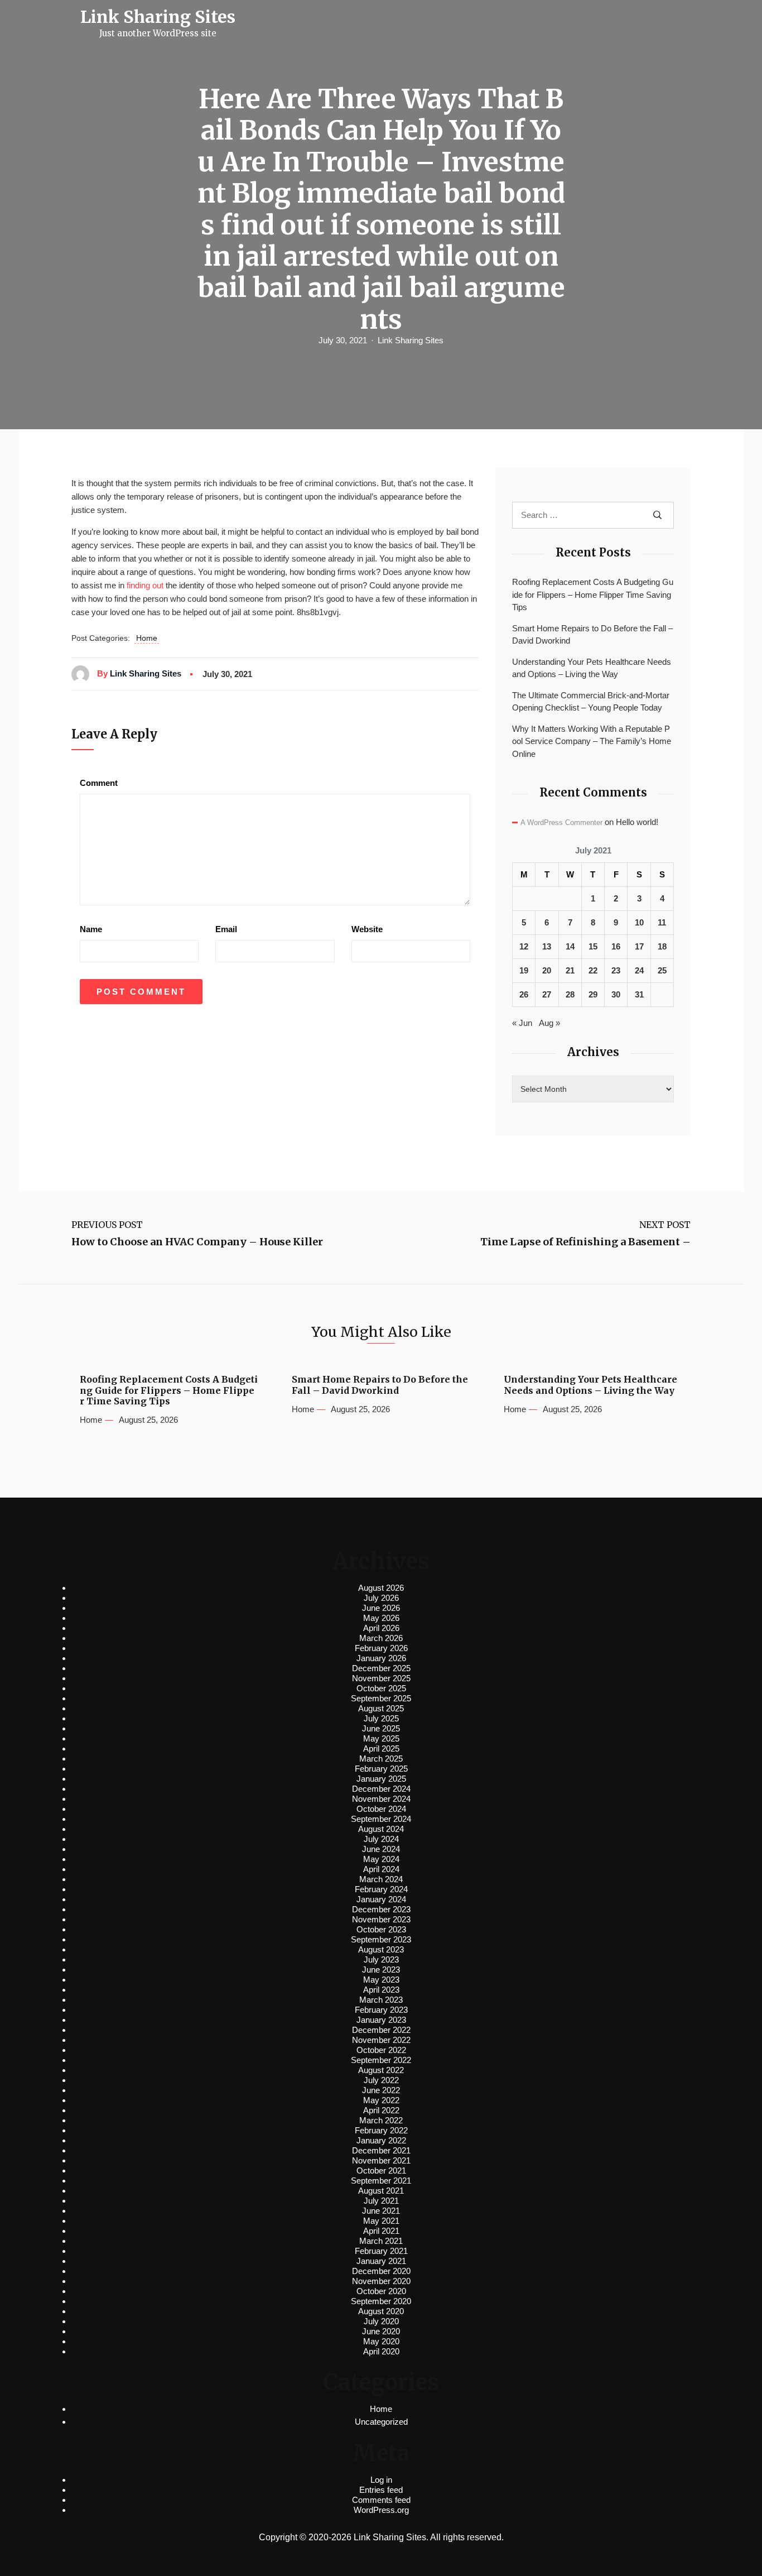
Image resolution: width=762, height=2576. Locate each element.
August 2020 (381, 2311)
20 (547, 970)
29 (593, 994)
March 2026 (381, 1638)
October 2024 (381, 1809)
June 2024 (381, 1849)
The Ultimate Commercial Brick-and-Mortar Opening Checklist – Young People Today (591, 702)
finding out (145, 585)
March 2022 (381, 2120)
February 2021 (381, 2251)
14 (570, 946)
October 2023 (381, 1929)
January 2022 (381, 2140)
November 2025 (381, 1678)
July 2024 (381, 1839)
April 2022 (381, 2110)
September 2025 (381, 1698)
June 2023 (381, 1970)
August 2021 (381, 2191)
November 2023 (381, 1919)
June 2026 (381, 1608)
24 (639, 970)
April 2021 (381, 2231)
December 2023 (381, 1909)
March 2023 (381, 2000)
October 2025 (381, 1688)
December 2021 (381, 2150)
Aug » (549, 1023)
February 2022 (381, 2130)
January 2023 (381, 2020)
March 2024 (381, 1879)
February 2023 (381, 2010)
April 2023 (381, 1990)
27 (547, 994)
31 (639, 994)
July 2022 (381, 2080)
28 (570, 994)
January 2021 (381, 2261)
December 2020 (381, 2271)
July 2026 (381, 1598)
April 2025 (381, 1748)
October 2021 (381, 2170)
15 (593, 946)
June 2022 (381, 2090)
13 (547, 946)
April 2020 (381, 2351)
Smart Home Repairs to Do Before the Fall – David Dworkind (592, 635)
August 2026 (381, 1588)
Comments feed (381, 2500)
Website (367, 929)
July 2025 (381, 1718)
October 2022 (381, 2050)
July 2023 (381, 1959)
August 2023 (381, 1949)
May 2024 (381, 1859)
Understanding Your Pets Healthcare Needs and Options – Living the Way (592, 668)
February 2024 (381, 1889)
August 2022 (381, 2070)
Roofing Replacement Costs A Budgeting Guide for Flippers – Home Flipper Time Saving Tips (593, 594)
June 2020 (381, 2331)
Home (147, 638)
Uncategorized (381, 2422)
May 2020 (381, 2341)
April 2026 (381, 1628)
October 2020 (381, 2291)
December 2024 (381, 1789)
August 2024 (381, 1829)
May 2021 (381, 2221)
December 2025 (381, 1668)
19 (524, 970)
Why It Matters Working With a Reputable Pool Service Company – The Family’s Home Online (592, 741)
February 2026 (381, 1648)
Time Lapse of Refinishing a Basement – (585, 1242)
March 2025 (381, 1759)
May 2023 (381, 1980)
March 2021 (381, 2241)
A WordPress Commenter (561, 822)
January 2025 (381, 1779)
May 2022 (381, 2100)
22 (593, 970)
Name (91, 929)
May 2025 (381, 1738)
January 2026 (381, 1658)
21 (570, 970)
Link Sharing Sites (411, 340)
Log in (381, 2480)
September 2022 (381, 2060)
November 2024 (381, 1799)
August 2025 (381, 1708)
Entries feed (381, 2490)
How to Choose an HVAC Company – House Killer (197, 1242)
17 (639, 946)
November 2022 (381, 2040)
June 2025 (381, 1728)
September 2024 (381, 1819)
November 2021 (381, 2160)
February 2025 (381, 1769)
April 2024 (381, 1869)
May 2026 (381, 1618)
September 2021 (381, 2181)
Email (226, 929)
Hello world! (637, 822)
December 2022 (381, 2030)
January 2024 (381, 1899)
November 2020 (381, 2281)
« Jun (522, 1023)
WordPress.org (381, 2510)
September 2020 (381, 2301)
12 (524, 946)
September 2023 (381, 1939)
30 (616, 994)
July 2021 (381, 2201)
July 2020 (381, 2321)
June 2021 (381, 2211)
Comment (99, 783)
